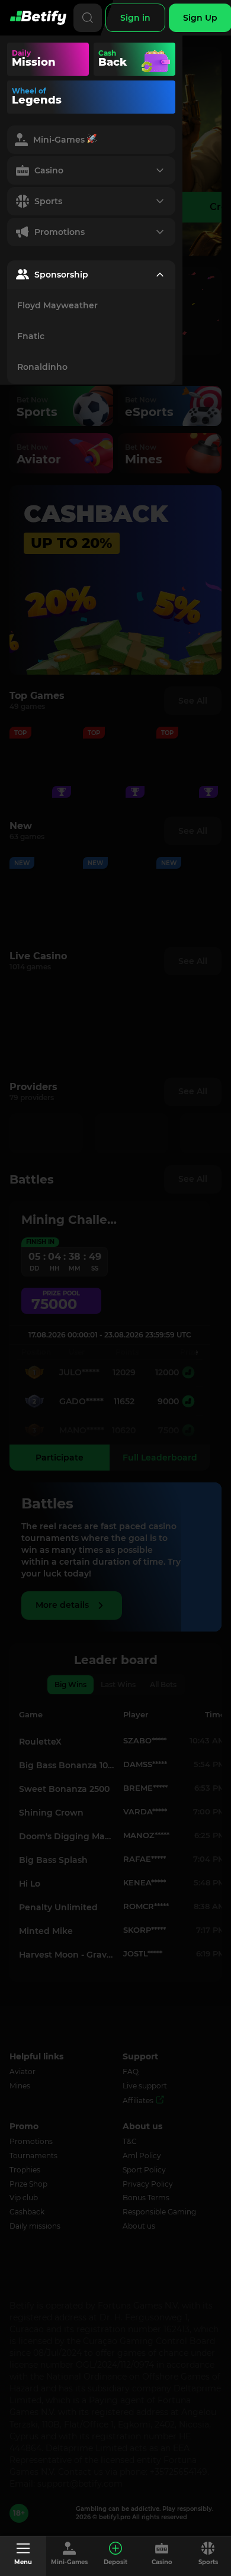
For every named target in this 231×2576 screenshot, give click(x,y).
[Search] (88, 18)
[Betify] (38, 18)
